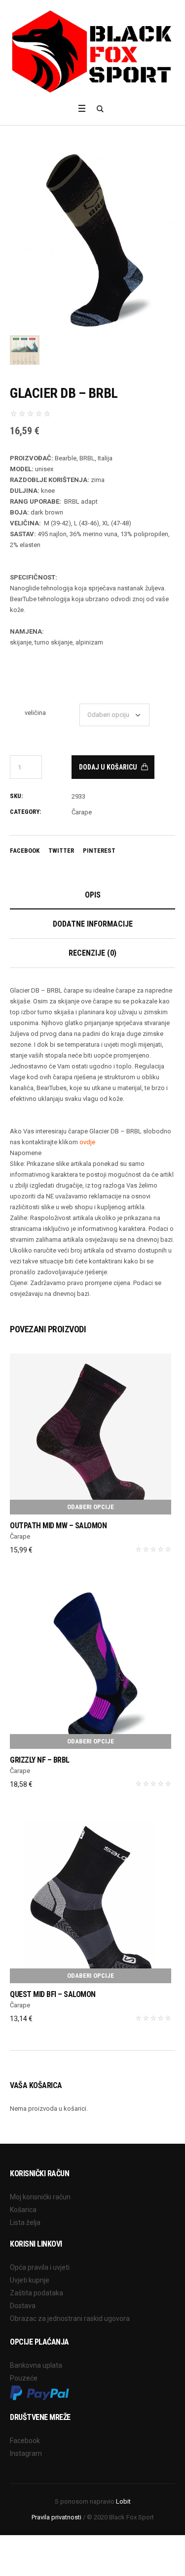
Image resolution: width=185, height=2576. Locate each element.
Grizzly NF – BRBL (40, 1760)
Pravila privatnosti (56, 2517)
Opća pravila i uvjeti (40, 2267)
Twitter (61, 851)
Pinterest (99, 851)
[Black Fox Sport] (92, 51)
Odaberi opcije (91, 1507)
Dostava (23, 2306)
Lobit (123, 2501)
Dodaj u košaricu (108, 767)
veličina (35, 713)
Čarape (82, 812)
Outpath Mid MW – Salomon (58, 1526)
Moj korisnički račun (40, 2197)
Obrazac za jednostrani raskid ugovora (70, 2318)
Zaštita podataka (37, 2293)
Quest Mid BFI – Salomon (53, 1994)
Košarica (23, 2210)
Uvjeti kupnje (30, 2280)
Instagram (26, 2453)
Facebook (25, 851)
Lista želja (25, 2222)
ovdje (87, 1142)
